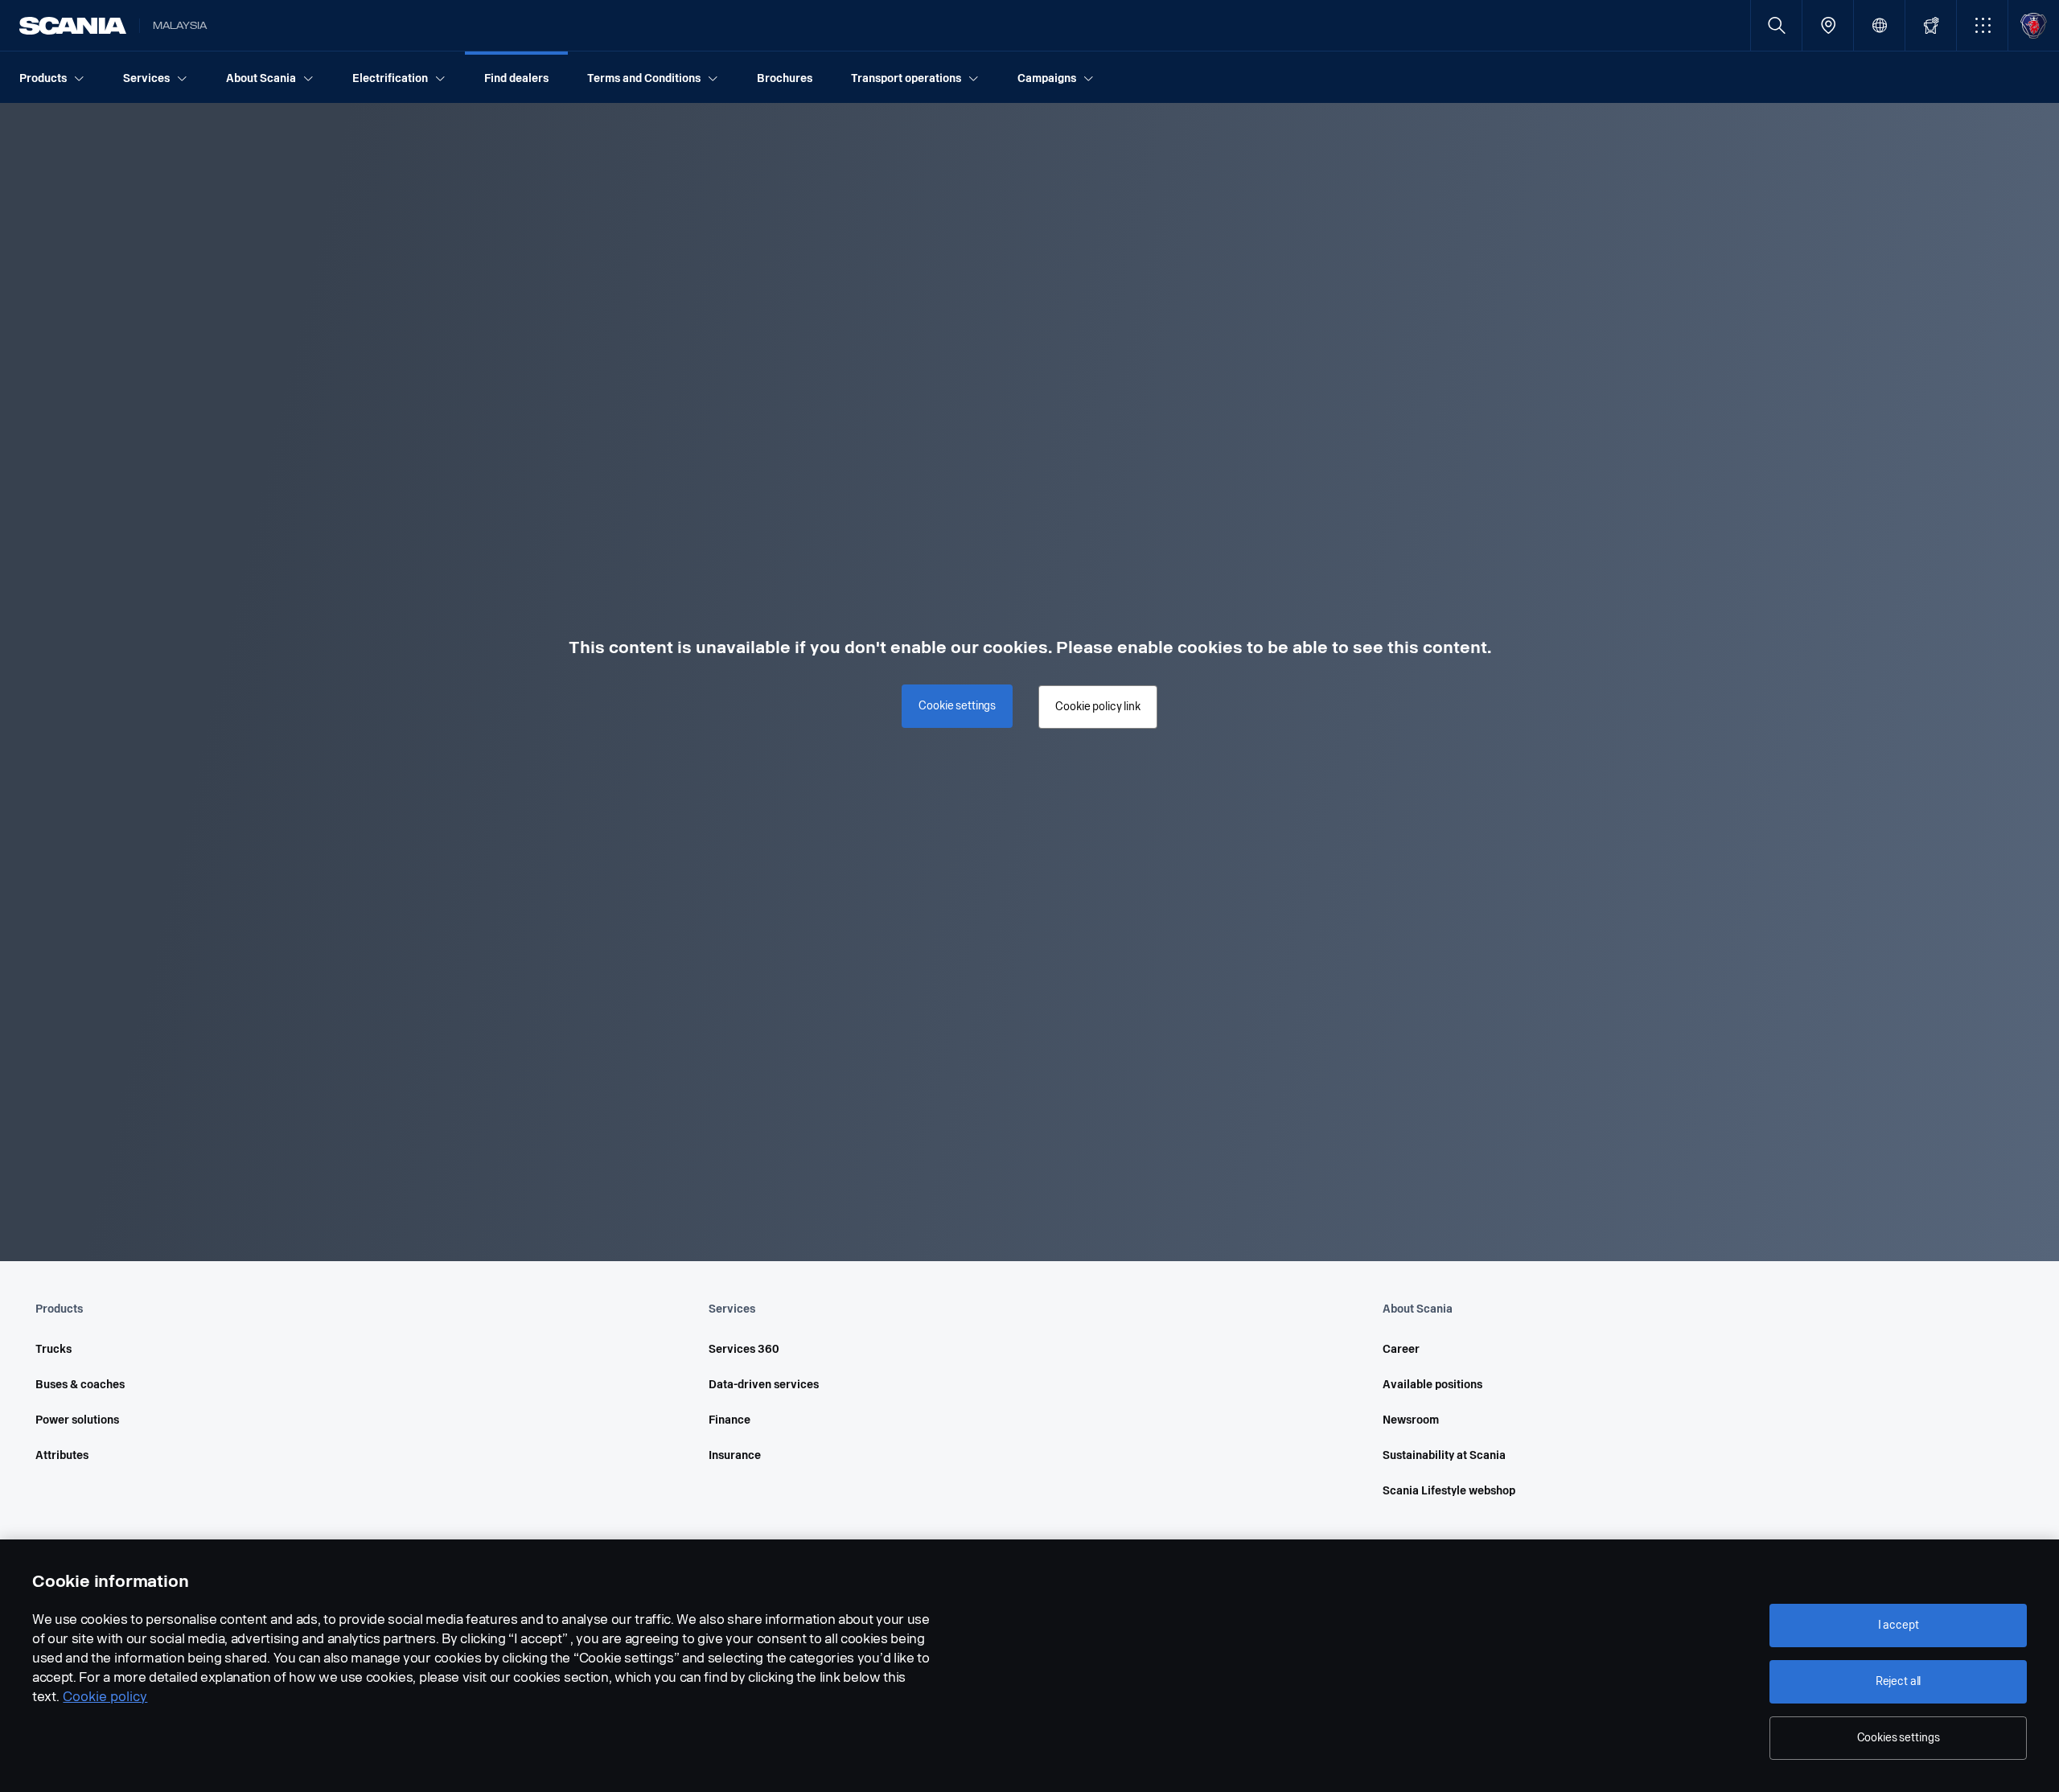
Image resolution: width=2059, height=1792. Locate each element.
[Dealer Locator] (1828, 25)
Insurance (735, 1455)
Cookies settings (1899, 1738)
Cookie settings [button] (957, 706)
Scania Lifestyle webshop (1449, 1491)
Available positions (1432, 1385)
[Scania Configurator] (1931, 25)
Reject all (1899, 1681)
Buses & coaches (80, 1385)
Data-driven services (764, 1385)
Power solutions (77, 1420)
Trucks (53, 1349)
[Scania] (73, 26)
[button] (1982, 25)
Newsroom (1411, 1420)
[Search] (1776, 25)
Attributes (62, 1455)
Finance (729, 1420)
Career (1401, 1349)
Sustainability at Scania (1444, 1455)
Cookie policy (105, 1697)
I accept (1899, 1625)
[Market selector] (1879, 25)
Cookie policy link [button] (1097, 707)
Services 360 (744, 1349)
